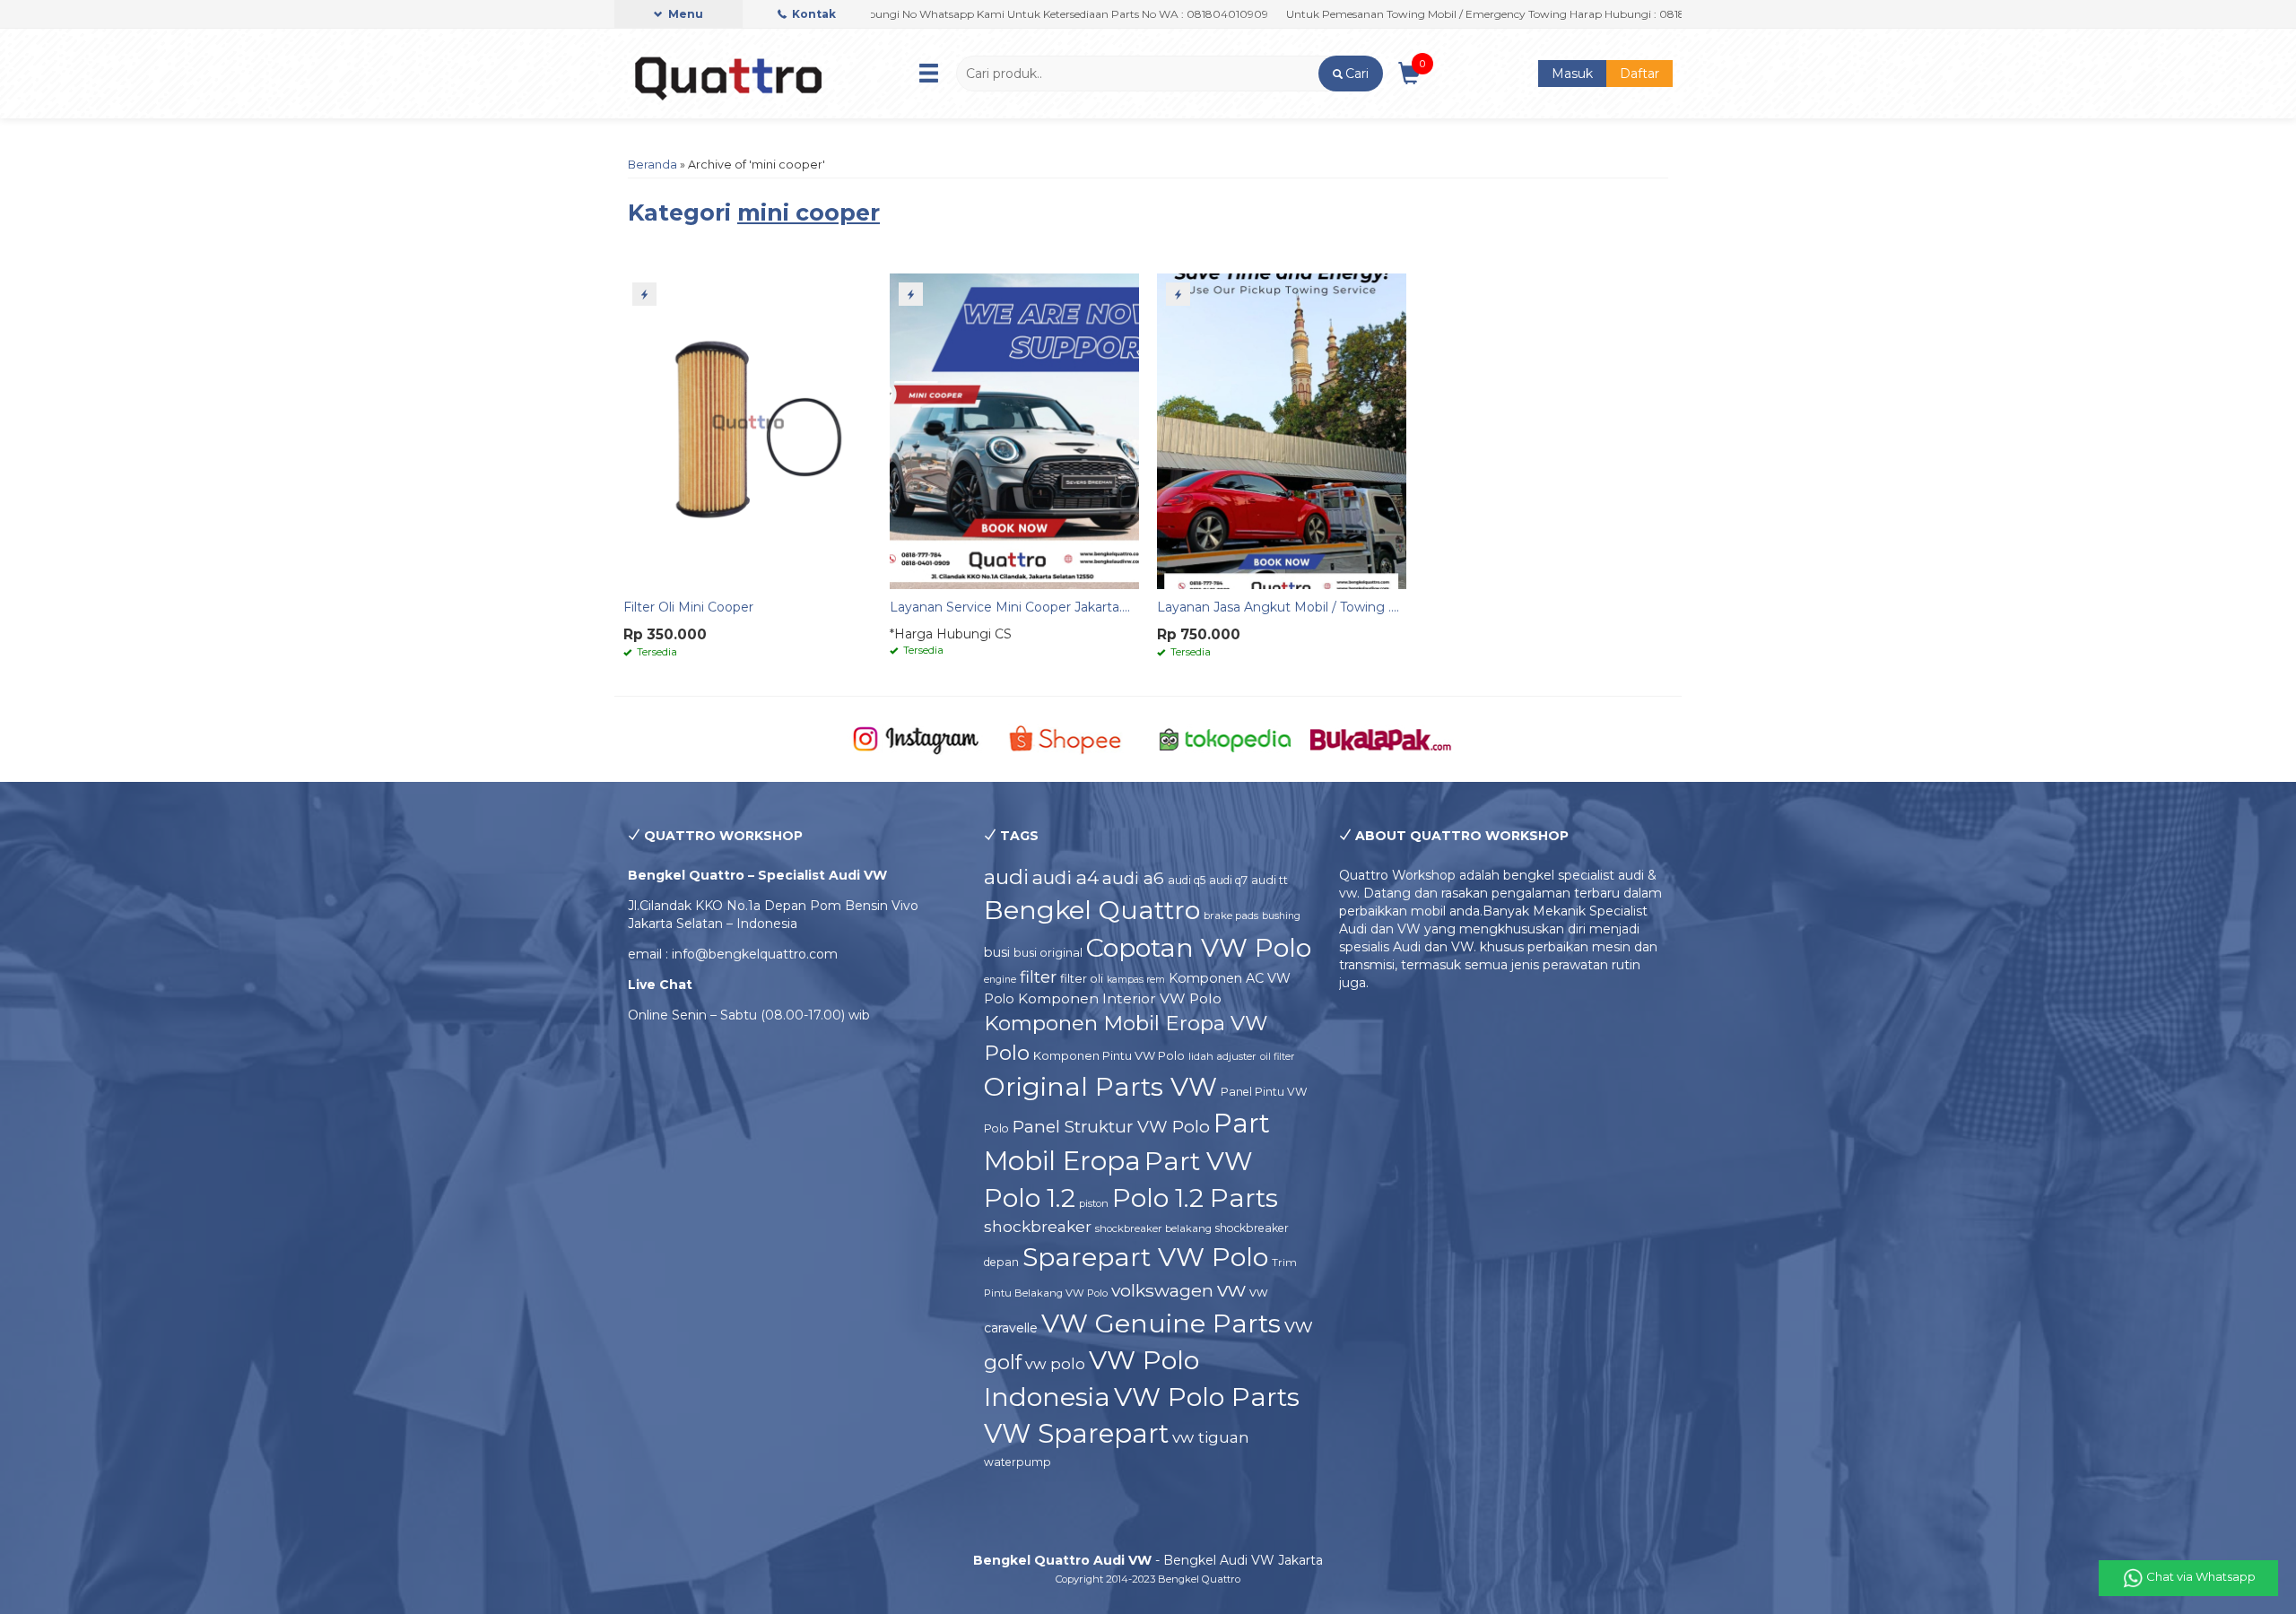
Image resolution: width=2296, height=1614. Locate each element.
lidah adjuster (1222, 1056)
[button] (1350, 74)
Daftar (1639, 74)
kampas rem (1136, 980)
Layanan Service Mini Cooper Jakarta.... (1010, 607)
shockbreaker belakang (1153, 1228)
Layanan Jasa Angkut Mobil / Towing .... (1278, 607)
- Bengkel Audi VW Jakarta (1148, 1560)
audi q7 (1228, 880)
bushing (1281, 916)
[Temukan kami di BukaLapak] (1381, 738)
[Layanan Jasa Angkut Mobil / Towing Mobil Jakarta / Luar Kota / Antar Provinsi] (1282, 430)
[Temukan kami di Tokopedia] (1226, 738)
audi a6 (1133, 878)
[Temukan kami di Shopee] (1070, 738)
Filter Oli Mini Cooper (688, 607)
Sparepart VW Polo (1145, 1257)
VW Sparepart (1076, 1433)
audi (1006, 877)
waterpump (1018, 1462)
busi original (1048, 952)
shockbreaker (1038, 1226)
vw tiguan (1211, 1437)
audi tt (1270, 880)
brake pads (1231, 915)
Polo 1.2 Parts (1195, 1198)
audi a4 (1065, 877)
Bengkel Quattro (1092, 910)
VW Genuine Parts (1161, 1323)
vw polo (1055, 1364)
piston (1094, 1203)
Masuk (1572, 74)
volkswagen (1162, 1290)
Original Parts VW (1100, 1086)
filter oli (1082, 978)
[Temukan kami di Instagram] (915, 738)
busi (997, 952)
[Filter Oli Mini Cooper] (748, 430)
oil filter (1277, 1057)
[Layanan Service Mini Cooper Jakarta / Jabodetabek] (1014, 430)
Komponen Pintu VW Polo (1109, 1055)
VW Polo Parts (1207, 1397)
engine (1000, 980)
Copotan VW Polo (1199, 947)
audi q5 (1187, 880)
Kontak (813, 14)
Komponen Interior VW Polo (1120, 998)
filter (1038, 977)
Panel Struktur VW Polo (1111, 1127)
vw (1231, 1289)
